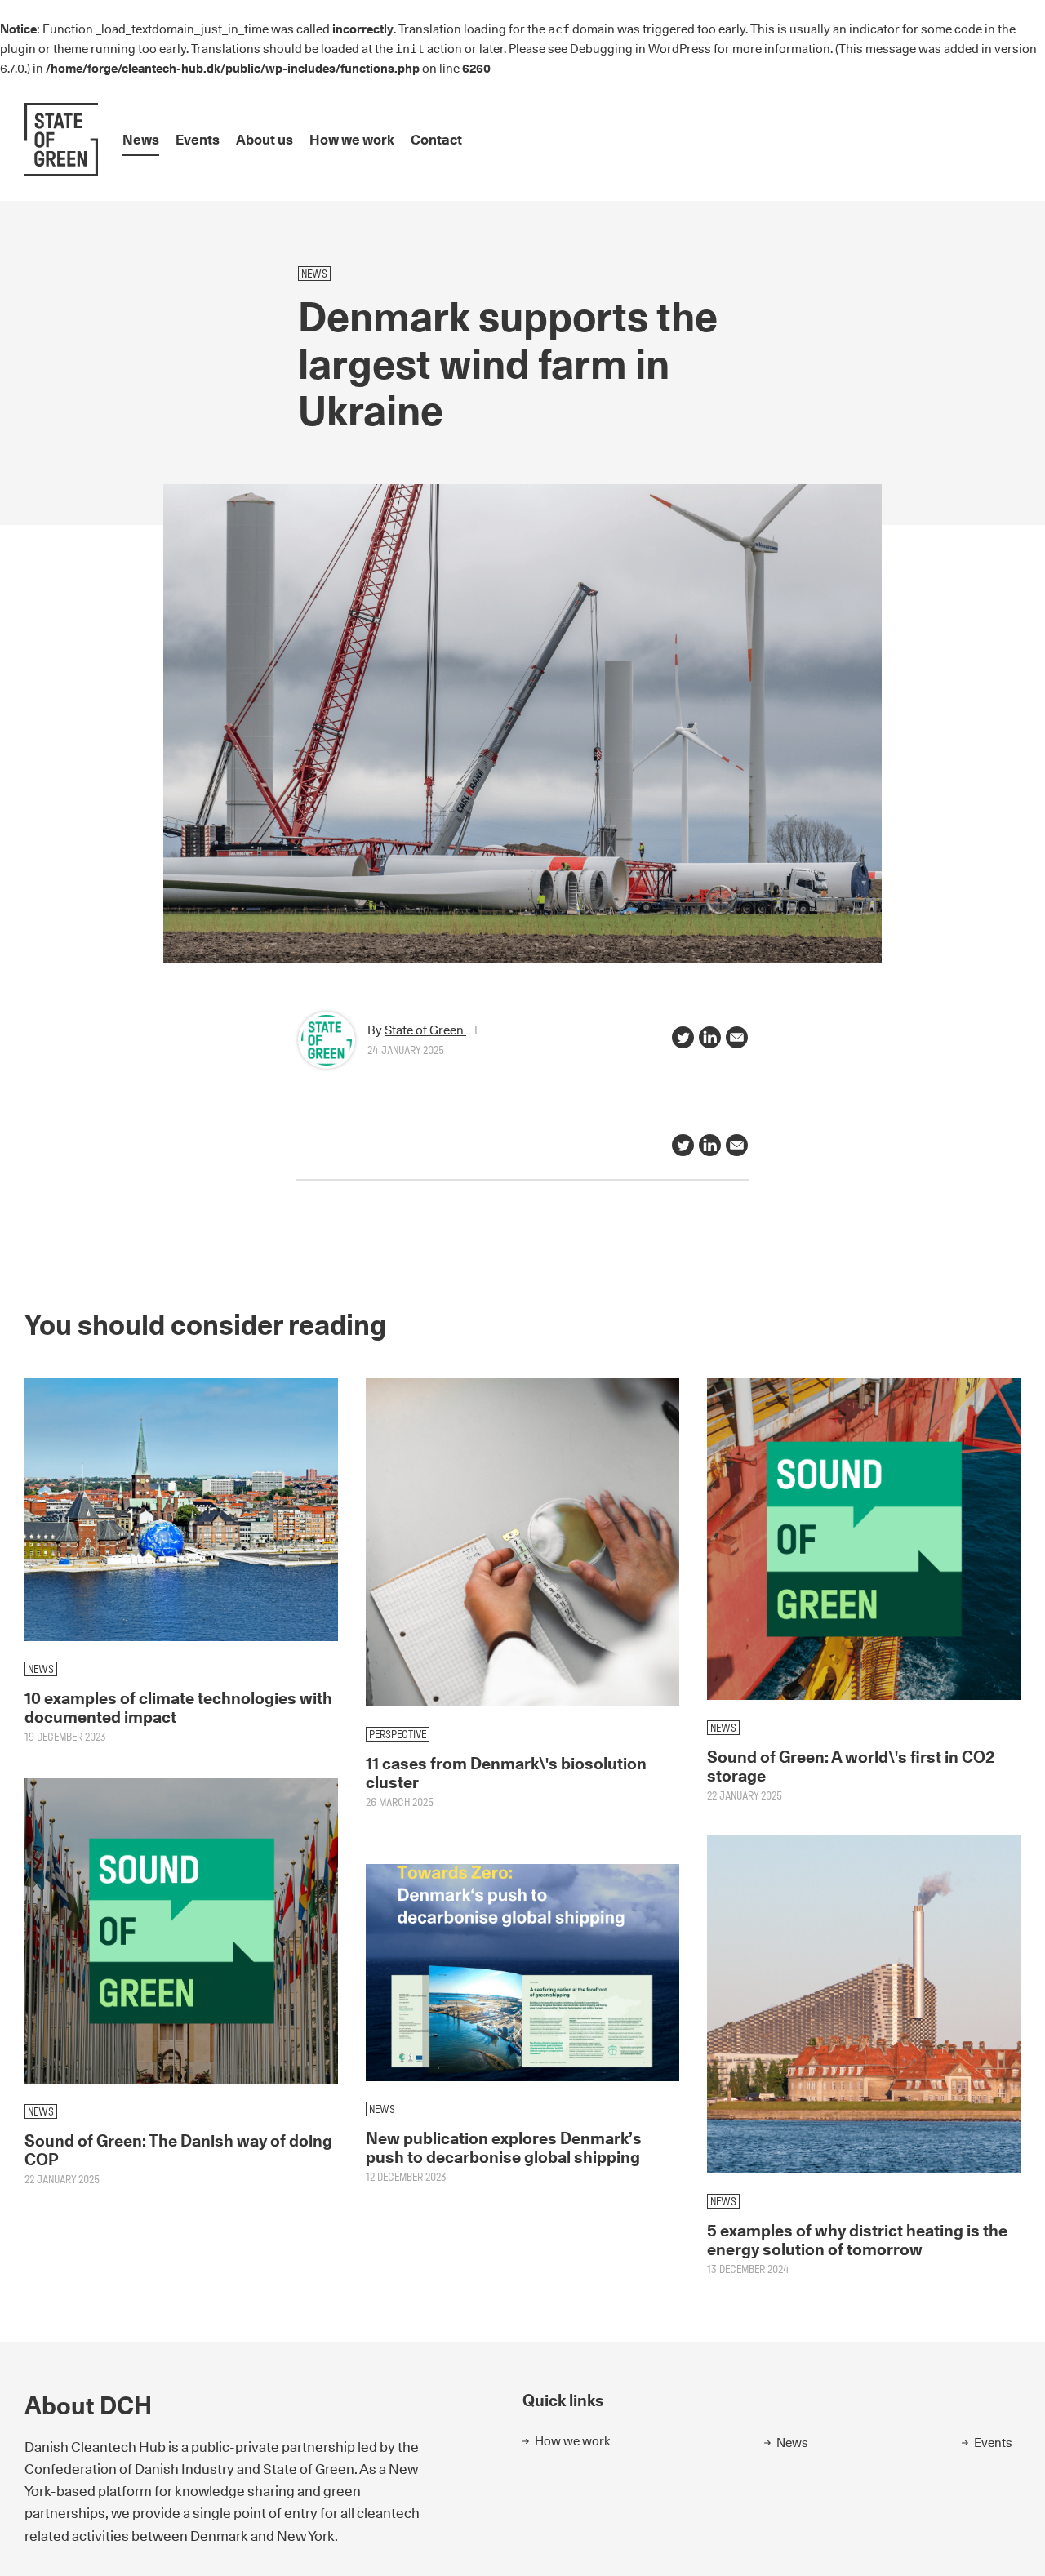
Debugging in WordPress (640, 49)
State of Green (425, 1030)
